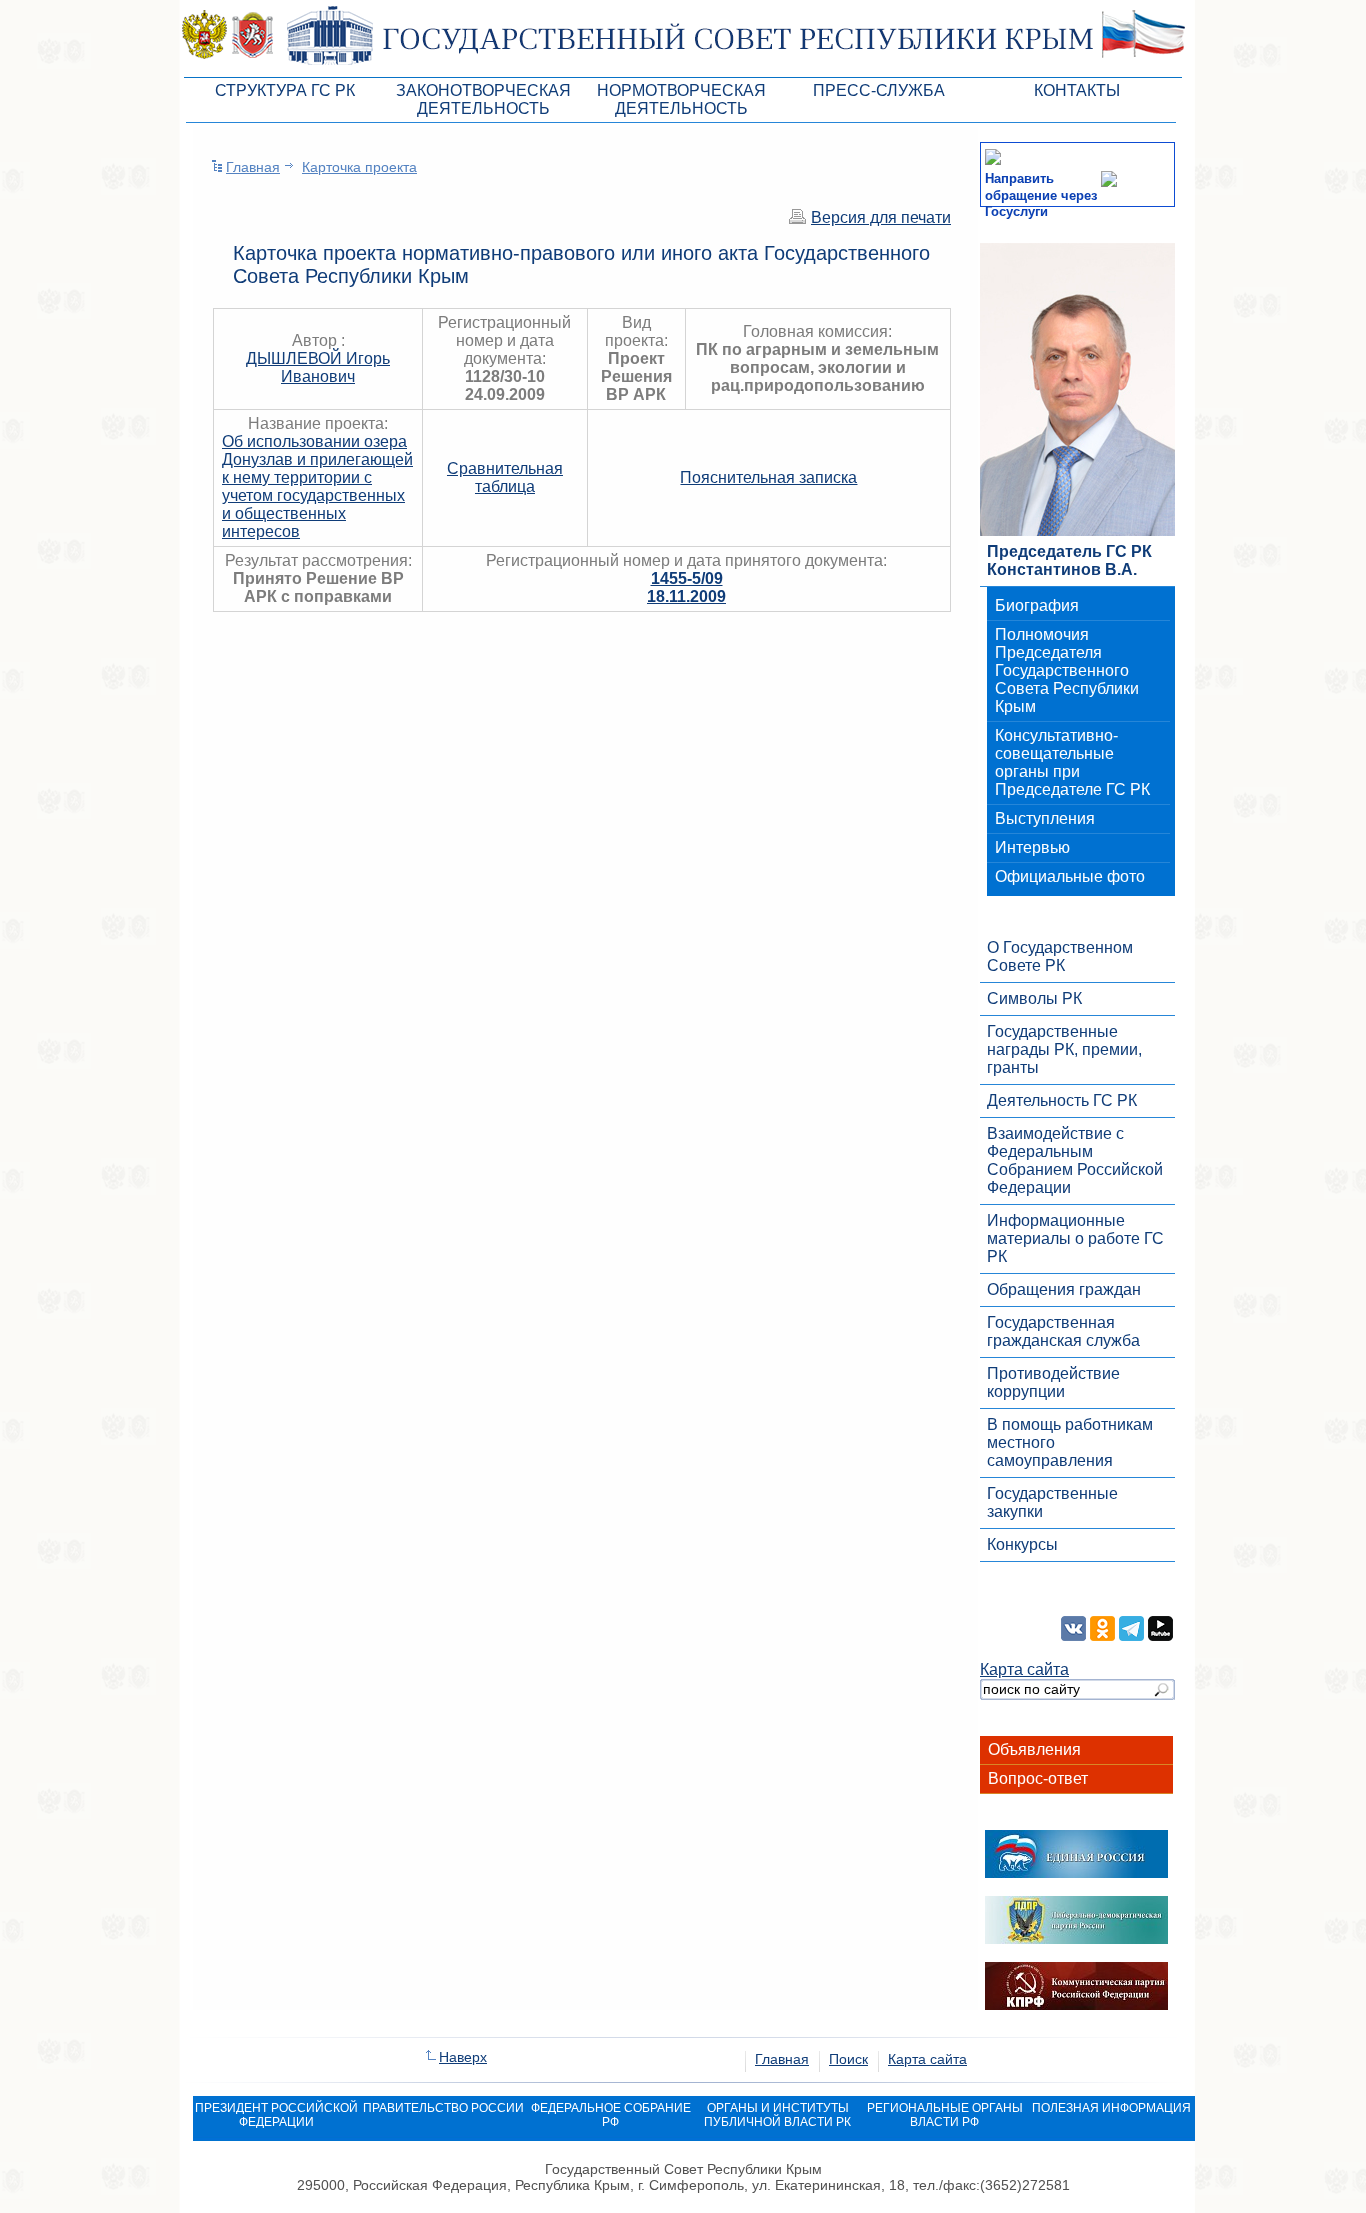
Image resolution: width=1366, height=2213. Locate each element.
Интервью (1032, 847)
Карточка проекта (359, 167)
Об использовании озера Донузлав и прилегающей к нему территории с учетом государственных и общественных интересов (317, 486)
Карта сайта (1024, 1669)
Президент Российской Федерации (276, 2115)
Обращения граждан (1064, 1289)
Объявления (1034, 1749)
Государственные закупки (1052, 1502)
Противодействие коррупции (1053, 1382)
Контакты (1077, 90)
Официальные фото (1070, 876)
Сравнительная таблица (505, 477)
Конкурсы (1022, 1544)
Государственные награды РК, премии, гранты (1064, 1049)
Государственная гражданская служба (1063, 1331)
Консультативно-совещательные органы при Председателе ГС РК (1072, 762)
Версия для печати (881, 217)
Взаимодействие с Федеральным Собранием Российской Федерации (1075, 1160)
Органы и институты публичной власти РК (777, 2115)
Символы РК (1034, 998)
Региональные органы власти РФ (945, 2115)
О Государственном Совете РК (1060, 956)
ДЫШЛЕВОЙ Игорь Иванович (318, 367)
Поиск (848, 2059)
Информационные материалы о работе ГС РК (1075, 1238)
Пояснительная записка (768, 477)
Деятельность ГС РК (1062, 1100)
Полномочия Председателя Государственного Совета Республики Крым (1067, 670)
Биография (1037, 605)
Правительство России (443, 2108)
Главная (253, 167)
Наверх (463, 2057)
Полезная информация (1111, 2108)
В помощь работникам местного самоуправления (1070, 1442)
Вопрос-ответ (1038, 1778)
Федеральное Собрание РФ (611, 2115)
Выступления (1045, 818)
